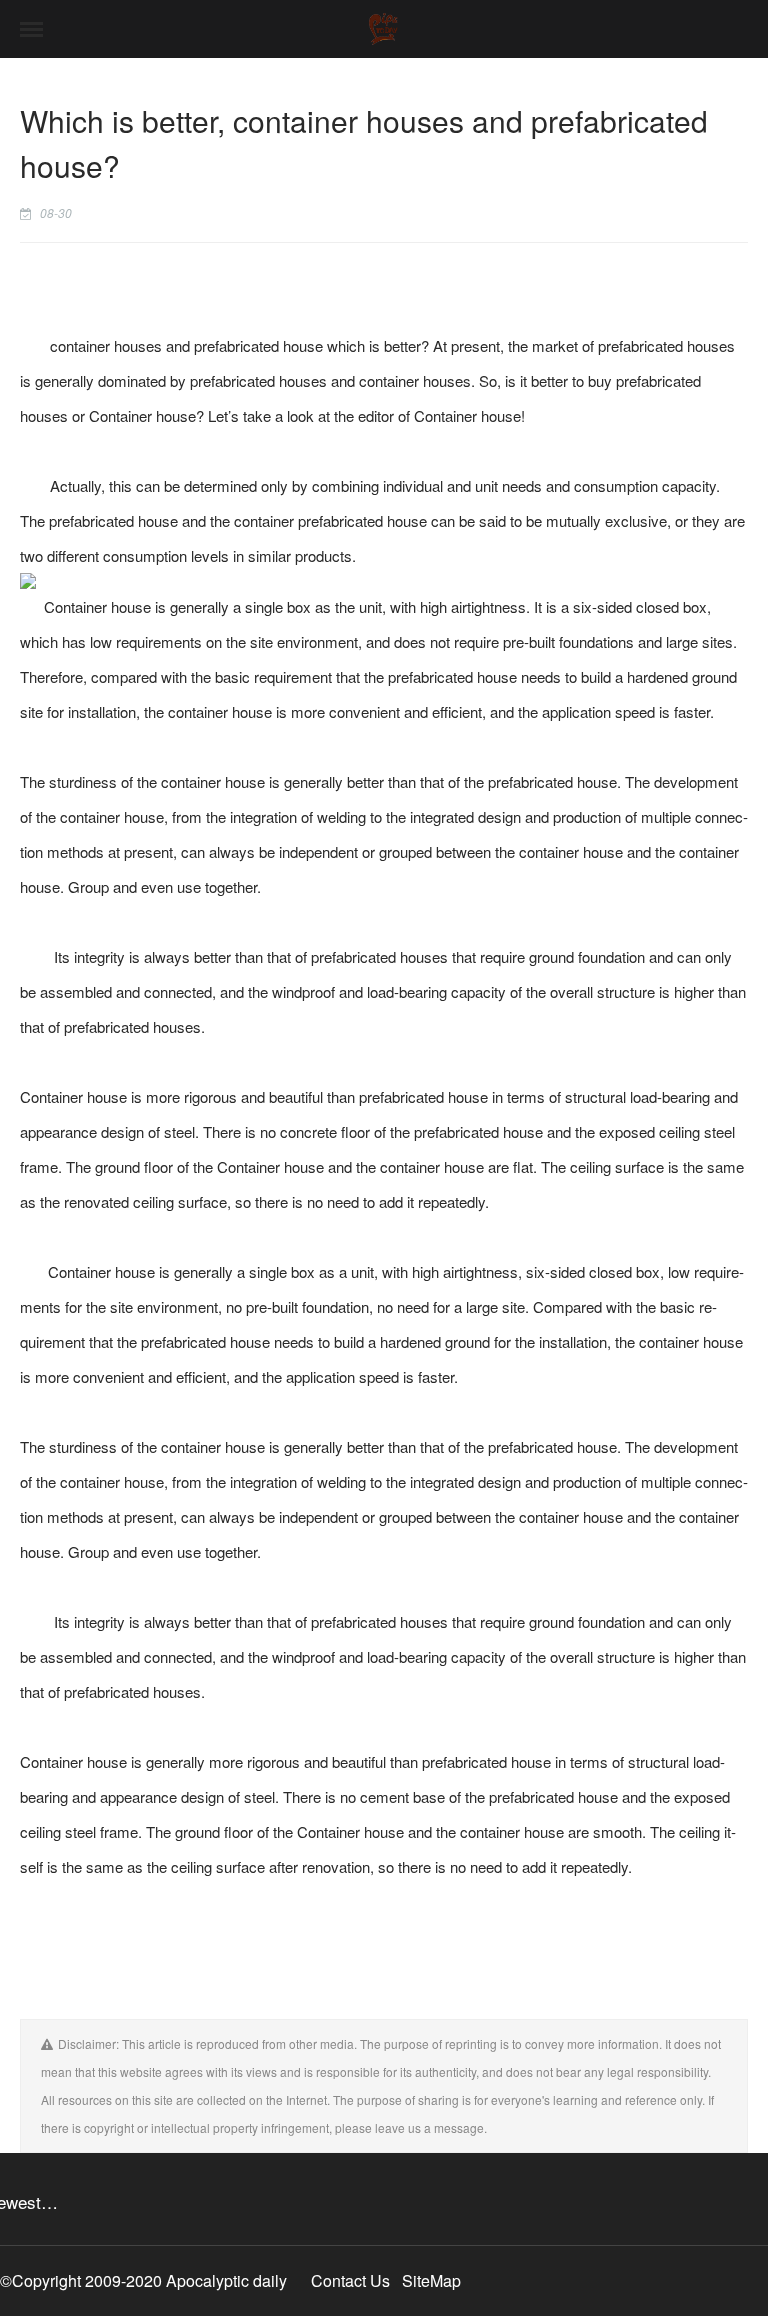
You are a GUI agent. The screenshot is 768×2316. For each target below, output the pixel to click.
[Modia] (383, 29)
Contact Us (350, 2280)
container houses (106, 345)
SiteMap (431, 2280)
